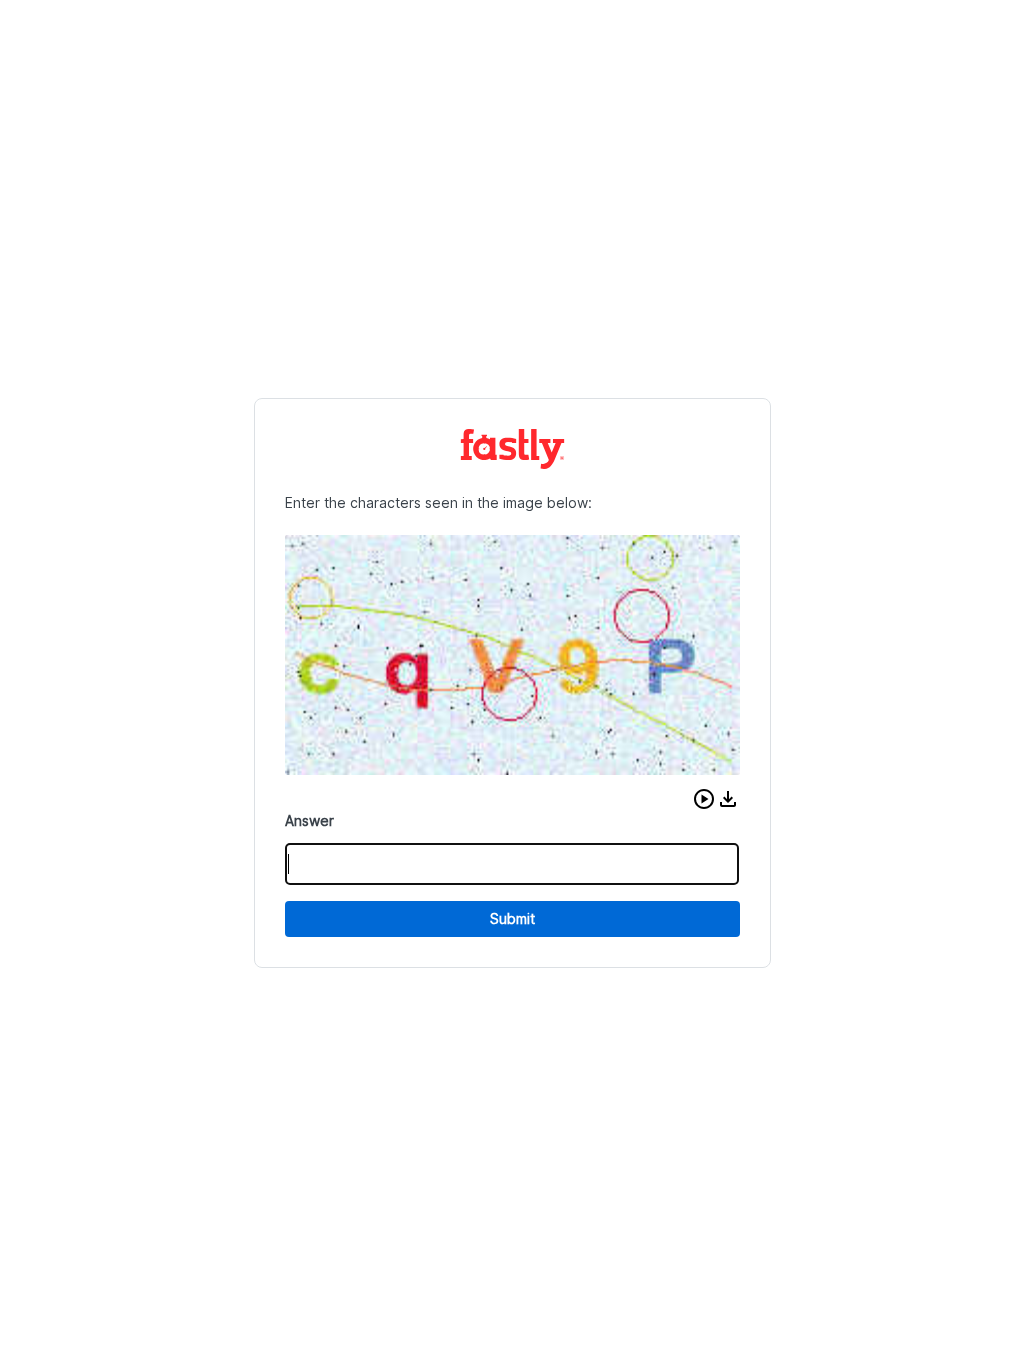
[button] (704, 799)
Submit (512, 918)
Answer (309, 820)
